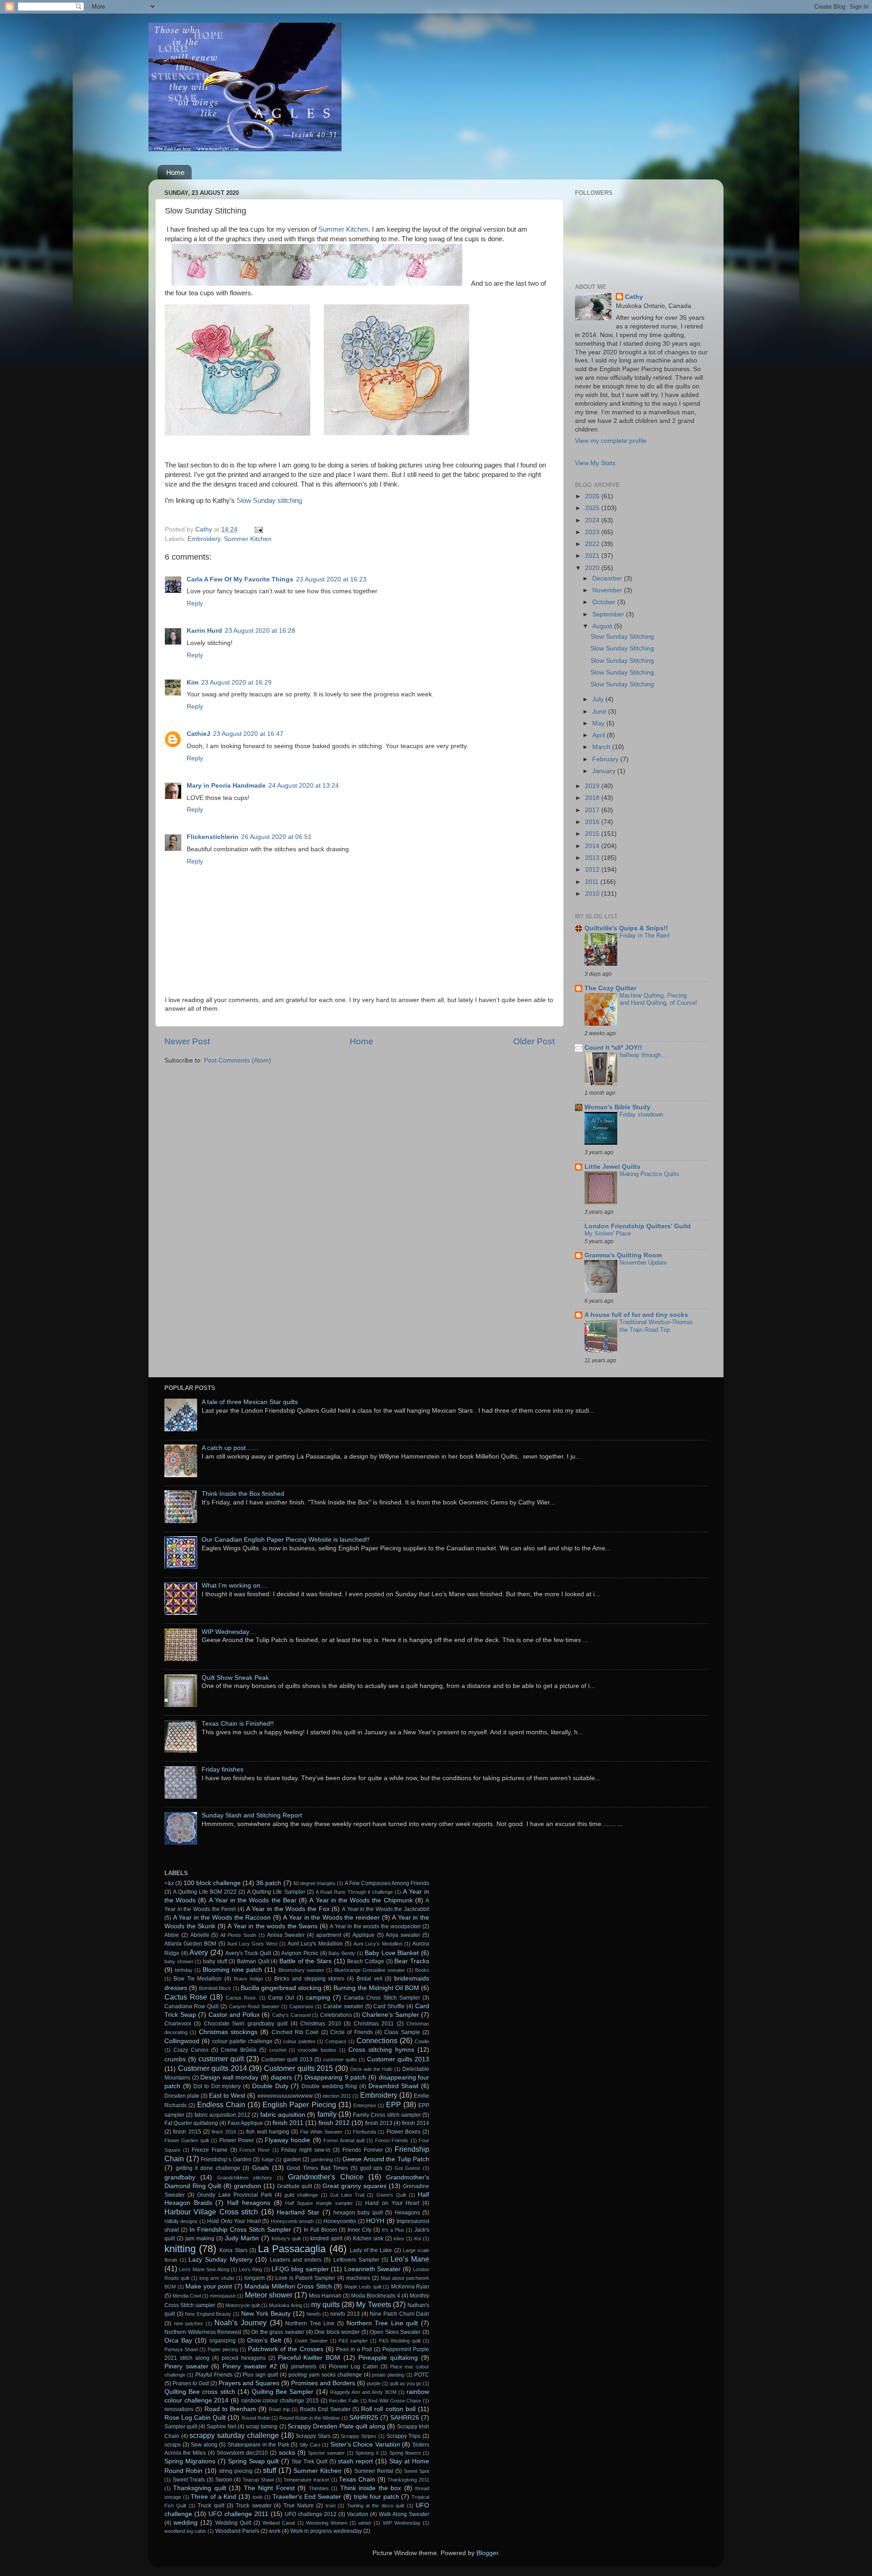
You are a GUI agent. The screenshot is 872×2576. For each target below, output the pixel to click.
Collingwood (182, 2041)
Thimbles (319, 2488)
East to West (227, 2096)
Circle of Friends (352, 2032)
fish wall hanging (268, 2132)
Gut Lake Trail (347, 2195)
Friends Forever (363, 2150)
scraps (173, 2445)
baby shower (179, 1961)
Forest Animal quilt (344, 2140)
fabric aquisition (283, 2115)
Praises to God (191, 2383)
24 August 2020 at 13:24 (304, 786)
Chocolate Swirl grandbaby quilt (246, 2024)
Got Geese (408, 2168)
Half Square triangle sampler (319, 2203)
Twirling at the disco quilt (376, 2506)
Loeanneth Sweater (372, 2269)
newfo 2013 (345, 2314)
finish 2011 (288, 2123)
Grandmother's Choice (326, 2177)
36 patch (269, 1883)
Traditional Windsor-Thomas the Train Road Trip (656, 1326)
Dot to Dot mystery (217, 2086)
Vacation (358, 2514)
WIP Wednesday (402, 2523)
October (605, 602)
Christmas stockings (228, 2032)
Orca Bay (178, 2340)
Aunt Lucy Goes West (252, 1944)
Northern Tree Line (310, 2323)
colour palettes (299, 2041)
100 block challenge (212, 1883)
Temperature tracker (306, 2480)
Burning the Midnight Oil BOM (376, 1988)
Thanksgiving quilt (199, 2488)
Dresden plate (182, 2096)
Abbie (172, 1935)
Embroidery (204, 539)
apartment (329, 1935)
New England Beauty (208, 2314)
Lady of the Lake (371, 2250)
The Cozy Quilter (610, 988)
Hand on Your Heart (392, 2203)
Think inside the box (371, 2488)
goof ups (372, 2168)
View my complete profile (611, 441)
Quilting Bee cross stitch (200, 2392)
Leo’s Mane (410, 2259)
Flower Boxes (404, 2132)
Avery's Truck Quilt (248, 1953)
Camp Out (281, 1998)
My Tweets (373, 2304)
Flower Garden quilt (187, 2140)
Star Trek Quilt (310, 2462)
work (275, 2531)
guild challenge (301, 2195)
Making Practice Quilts (649, 1174)
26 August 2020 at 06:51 (276, 837)
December (608, 578)
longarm (255, 2278)
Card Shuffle (389, 2006)
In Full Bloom (320, 2230)
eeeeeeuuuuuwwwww (285, 2096)
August (603, 626)
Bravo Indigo (248, 1979)
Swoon (224, 2480)
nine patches (189, 2323)
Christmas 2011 (374, 2024)
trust (331, 2506)
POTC (422, 2375)
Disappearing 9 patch (335, 2077)
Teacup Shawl (258, 2480)
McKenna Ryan (410, 2287)
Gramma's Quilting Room (623, 1255)
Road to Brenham (230, 2409)
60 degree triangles (315, 1883)
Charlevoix (178, 2024)
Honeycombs (340, 2221)
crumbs (175, 2059)
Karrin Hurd (204, 631)
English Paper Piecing (299, 2104)
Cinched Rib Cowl (295, 2032)
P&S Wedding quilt (400, 2341)
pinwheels (304, 2367)
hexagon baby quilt (358, 2213)
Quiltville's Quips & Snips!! (626, 928)
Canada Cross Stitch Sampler (382, 1998)
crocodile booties (317, 2050)
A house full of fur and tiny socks (636, 1315)
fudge (268, 2159)
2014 (593, 846)
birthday (184, 1970)
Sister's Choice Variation (365, 2444)
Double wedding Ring (329, 2086)
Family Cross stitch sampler (387, 2115)
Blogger (487, 2553)
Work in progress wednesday (326, 2531)
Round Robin (256, 2418)
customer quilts (340, 2060)
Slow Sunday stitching (269, 501)
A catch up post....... (230, 1448)
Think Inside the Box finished (243, 1494)
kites (399, 2238)
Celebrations (336, 2015)
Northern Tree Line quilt (382, 2323)
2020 (593, 568)
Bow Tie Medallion (198, 1979)
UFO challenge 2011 (238, 2514)
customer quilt (221, 2059)
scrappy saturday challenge (234, 2435)
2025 (593, 508)
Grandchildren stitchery (245, 2178)
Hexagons (407, 2213)
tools (258, 2497)
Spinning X (367, 2453)
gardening (322, 2159)
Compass (336, 2041)
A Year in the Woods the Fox (288, 1909)
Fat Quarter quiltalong (191, 2123)
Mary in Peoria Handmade (226, 786)
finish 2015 (187, 2132)
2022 (593, 544)
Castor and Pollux (234, 2015)
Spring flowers (405, 2453)
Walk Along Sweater (404, 2514)
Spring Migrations (190, 2461)
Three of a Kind (213, 2497)
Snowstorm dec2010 (242, 2453)
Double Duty (270, 2086)
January (605, 771)
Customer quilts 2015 (298, 2068)
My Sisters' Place (608, 1233)
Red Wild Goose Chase (395, 2401)
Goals (260, 2168)
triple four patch (377, 2497)
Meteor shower (269, 2295)
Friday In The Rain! (645, 936)
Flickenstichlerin (213, 837)
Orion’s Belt (264, 2340)
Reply (195, 603)
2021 (593, 556)
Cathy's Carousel (291, 2015)
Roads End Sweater (325, 2409)
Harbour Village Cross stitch (211, 2212)
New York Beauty (266, 2314)
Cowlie (422, 2041)
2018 (593, 798)
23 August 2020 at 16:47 (248, 734)
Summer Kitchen (343, 229)
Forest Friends (392, 2140)
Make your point (209, 2286)
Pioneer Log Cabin (353, 2367)
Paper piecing (223, 2349)
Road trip (279, 2409)
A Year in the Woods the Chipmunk (361, 1900)
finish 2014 (416, 2123)
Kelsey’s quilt (286, 2238)
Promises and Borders (323, 2383)
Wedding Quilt (233, 2523)
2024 (593, 520)
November (608, 590)
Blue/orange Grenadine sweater (370, 1970)
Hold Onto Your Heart (234, 2221)
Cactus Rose (186, 1997)
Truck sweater (253, 2506)
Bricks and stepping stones (309, 1979)
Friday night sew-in (306, 2150)
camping (318, 1998)
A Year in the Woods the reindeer (331, 1918)
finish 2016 (224, 2132)
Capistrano (301, 2006)
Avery (199, 1952)
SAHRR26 (405, 2418)
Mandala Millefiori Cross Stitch (288, 2286)
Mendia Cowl (187, 2296)
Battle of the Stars (305, 1961)
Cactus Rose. (241, 1998)
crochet (278, 2050)
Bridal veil (369, 1979)
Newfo (314, 2314)
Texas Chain (357, 2479)
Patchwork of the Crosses (285, 2349)
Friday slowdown (641, 1114)
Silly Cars (310, 2445)
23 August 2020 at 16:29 (236, 682)
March (602, 747)
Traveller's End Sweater (307, 2497)
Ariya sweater (403, 1935)
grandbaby (180, 2177)
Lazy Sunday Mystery (220, 2260)
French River (255, 2150)
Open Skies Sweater (395, 2332)
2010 (593, 894)
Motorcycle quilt (243, 2305)
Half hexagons (249, 2203)
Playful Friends (214, 2375)
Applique (364, 1935)
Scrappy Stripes (359, 2436)
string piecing (236, 2471)
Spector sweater (326, 2453)
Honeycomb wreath (292, 2221)
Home (175, 172)
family (327, 2114)
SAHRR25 (364, 2418)
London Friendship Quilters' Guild (638, 1226)
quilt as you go (406, 2383)
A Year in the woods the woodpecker (375, 1926)
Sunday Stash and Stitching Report (252, 1815)
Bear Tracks (412, 1961)
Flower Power (237, 2140)
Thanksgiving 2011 (408, 2480)
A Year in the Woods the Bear (253, 1900)
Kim (193, 682)
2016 (593, 822)
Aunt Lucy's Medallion (315, 1944)
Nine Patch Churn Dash (399, 2314)
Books (422, 1970)
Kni (418, 2238)
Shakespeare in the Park (258, 2445)
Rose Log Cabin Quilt (195, 2418)
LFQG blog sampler (300, 2269)
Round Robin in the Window (310, 2418)
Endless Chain (221, 2104)
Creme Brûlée (239, 2050)
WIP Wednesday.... (229, 1632)
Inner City (359, 2230)
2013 (593, 858)
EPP (394, 2104)
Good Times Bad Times (317, 2168)
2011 (593, 882)
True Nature (299, 2506)
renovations (179, 2409)
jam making (200, 2238)
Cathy (634, 297)
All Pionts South (238, 1935)
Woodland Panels (237, 2531)
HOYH (375, 2221)
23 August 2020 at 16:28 (260, 631)
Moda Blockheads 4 (376, 2296)
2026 (593, 496)
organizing (223, 2341)
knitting (180, 2249)
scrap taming (262, 2427)
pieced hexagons (244, 2358)
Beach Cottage (366, 1961)
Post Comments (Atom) (238, 1060)
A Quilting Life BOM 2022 (205, 1892)
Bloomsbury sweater (301, 1970)
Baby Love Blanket (392, 1953)
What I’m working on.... (235, 1586)
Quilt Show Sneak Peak (235, 1678)
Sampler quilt (181, 2427)
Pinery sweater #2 (250, 2366)
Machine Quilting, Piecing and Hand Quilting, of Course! (658, 999)
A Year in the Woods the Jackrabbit (386, 1909)
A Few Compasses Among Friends (387, 1883)
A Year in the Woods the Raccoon (222, 1918)
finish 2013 (379, 2123)
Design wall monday (229, 2077)
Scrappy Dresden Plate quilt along (336, 2426)
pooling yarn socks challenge (325, 2375)
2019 (593, 786)
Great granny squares (354, 2186)
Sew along (204, 2445)
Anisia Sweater (286, 1935)
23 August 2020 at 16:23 (331, 579)
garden (292, 2159)
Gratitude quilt (295, 2186)
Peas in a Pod (354, 2349)
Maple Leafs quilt (363, 2287)
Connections (377, 2040)
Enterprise (365, 2105)
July (599, 699)
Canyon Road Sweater (254, 2006)
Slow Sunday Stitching (622, 637)
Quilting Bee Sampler (282, 2392)
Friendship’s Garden (226, 2159)
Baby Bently (342, 1953)
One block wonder (337, 2332)
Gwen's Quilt (391, 2195)
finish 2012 (334, 2123)
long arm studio (217, 2278)
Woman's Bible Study (617, 1107)
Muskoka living (285, 2305)
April (599, 735)
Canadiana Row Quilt (191, 2006)
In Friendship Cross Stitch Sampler (240, 2230)
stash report (355, 2461)
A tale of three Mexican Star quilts (250, 1402)
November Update (643, 1263)
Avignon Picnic (300, 1953)
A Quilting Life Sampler (276, 1892)
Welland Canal (279, 2523)
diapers (281, 2077)
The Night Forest (269, 2488)
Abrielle (200, 1935)
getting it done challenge (208, 2168)
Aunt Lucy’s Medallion (378, 1944)
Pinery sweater (186, 2366)
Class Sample (402, 2032)
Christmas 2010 (320, 2024)
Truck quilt (211, 2506)
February (606, 759)
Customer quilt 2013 (287, 2060)
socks (287, 2453)
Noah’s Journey (240, 2323)
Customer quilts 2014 (213, 2068)
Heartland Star (298, 2212)
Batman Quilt (253, 1961)
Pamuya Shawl (181, 2349)
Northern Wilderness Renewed (203, 2332)
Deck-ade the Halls (372, 2069)
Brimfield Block (215, 1988)
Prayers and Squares (249, 2383)
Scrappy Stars (313, 2436)
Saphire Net (221, 2427)
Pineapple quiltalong (388, 2358)
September (609, 614)
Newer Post (187, 1041)
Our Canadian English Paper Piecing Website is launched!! (286, 1540)
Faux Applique (245, 2123)
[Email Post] (258, 529)
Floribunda (364, 2132)
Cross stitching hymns (381, 2050)
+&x (169, 1883)
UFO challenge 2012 (311, 2514)
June (600, 712)
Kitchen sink (368, 2238)
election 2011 (337, 2096)
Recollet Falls (344, 2401)
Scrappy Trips (404, 2436)
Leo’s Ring (250, 2269)
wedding (186, 2523)
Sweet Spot (416, 2471)
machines (358, 2278)
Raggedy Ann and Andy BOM (363, 2392)
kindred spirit (326, 2238)
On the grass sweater (278, 2332)
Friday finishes (223, 1769)
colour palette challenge (242, 2041)
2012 (593, 870)
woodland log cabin (185, 2531)
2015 (593, 834)
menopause (223, 2296)
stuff (270, 2470)
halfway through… (643, 1055)
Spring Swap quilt (253, 2461)
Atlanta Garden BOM (190, 1944)
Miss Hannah (325, 2296)
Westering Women (327, 2523)
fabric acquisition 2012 (223, 2115)
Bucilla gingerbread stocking (281, 1988)
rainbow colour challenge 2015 (280, 2401)
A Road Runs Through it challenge (354, 1892)
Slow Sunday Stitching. (623, 673)
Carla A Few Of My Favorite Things (240, 579)
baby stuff (215, 1961)
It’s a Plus (393, 2230)
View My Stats (595, 463)
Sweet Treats (189, 2480)
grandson (248, 2186)
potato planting (388, 2375)
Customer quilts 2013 (398, 2059)
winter (365, 2523)
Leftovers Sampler (356, 2260)
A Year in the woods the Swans (272, 1926)
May (599, 723)
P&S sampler (353, 2341)
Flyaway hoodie (287, 2140)
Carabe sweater (343, 2006)
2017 (593, 810)
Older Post (534, 1041)
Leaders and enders (296, 2260)
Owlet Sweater (311, 2341)
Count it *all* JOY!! (613, 1048)
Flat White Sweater (322, 2132)
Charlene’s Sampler (391, 2015)
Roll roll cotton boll (388, 2409)
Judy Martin (242, 2238)
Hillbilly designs (181, 2221)
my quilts (325, 2304)
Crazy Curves (191, 2050)
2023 (593, 532)
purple (374, 2383)
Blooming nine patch (232, 1970)
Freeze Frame (210, 2150)
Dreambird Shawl (394, 2086)
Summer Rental (374, 2471)
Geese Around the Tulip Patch (386, 2159)
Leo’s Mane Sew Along (204, 2269)
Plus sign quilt (260, 2375)
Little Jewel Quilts (612, 1167)
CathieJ (198, 734)
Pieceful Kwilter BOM (309, 2358)
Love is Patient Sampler (305, 2278)
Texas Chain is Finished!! (238, 1724)
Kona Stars (233, 2250)
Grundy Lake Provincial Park (235, 2195)
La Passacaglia (292, 2249)
